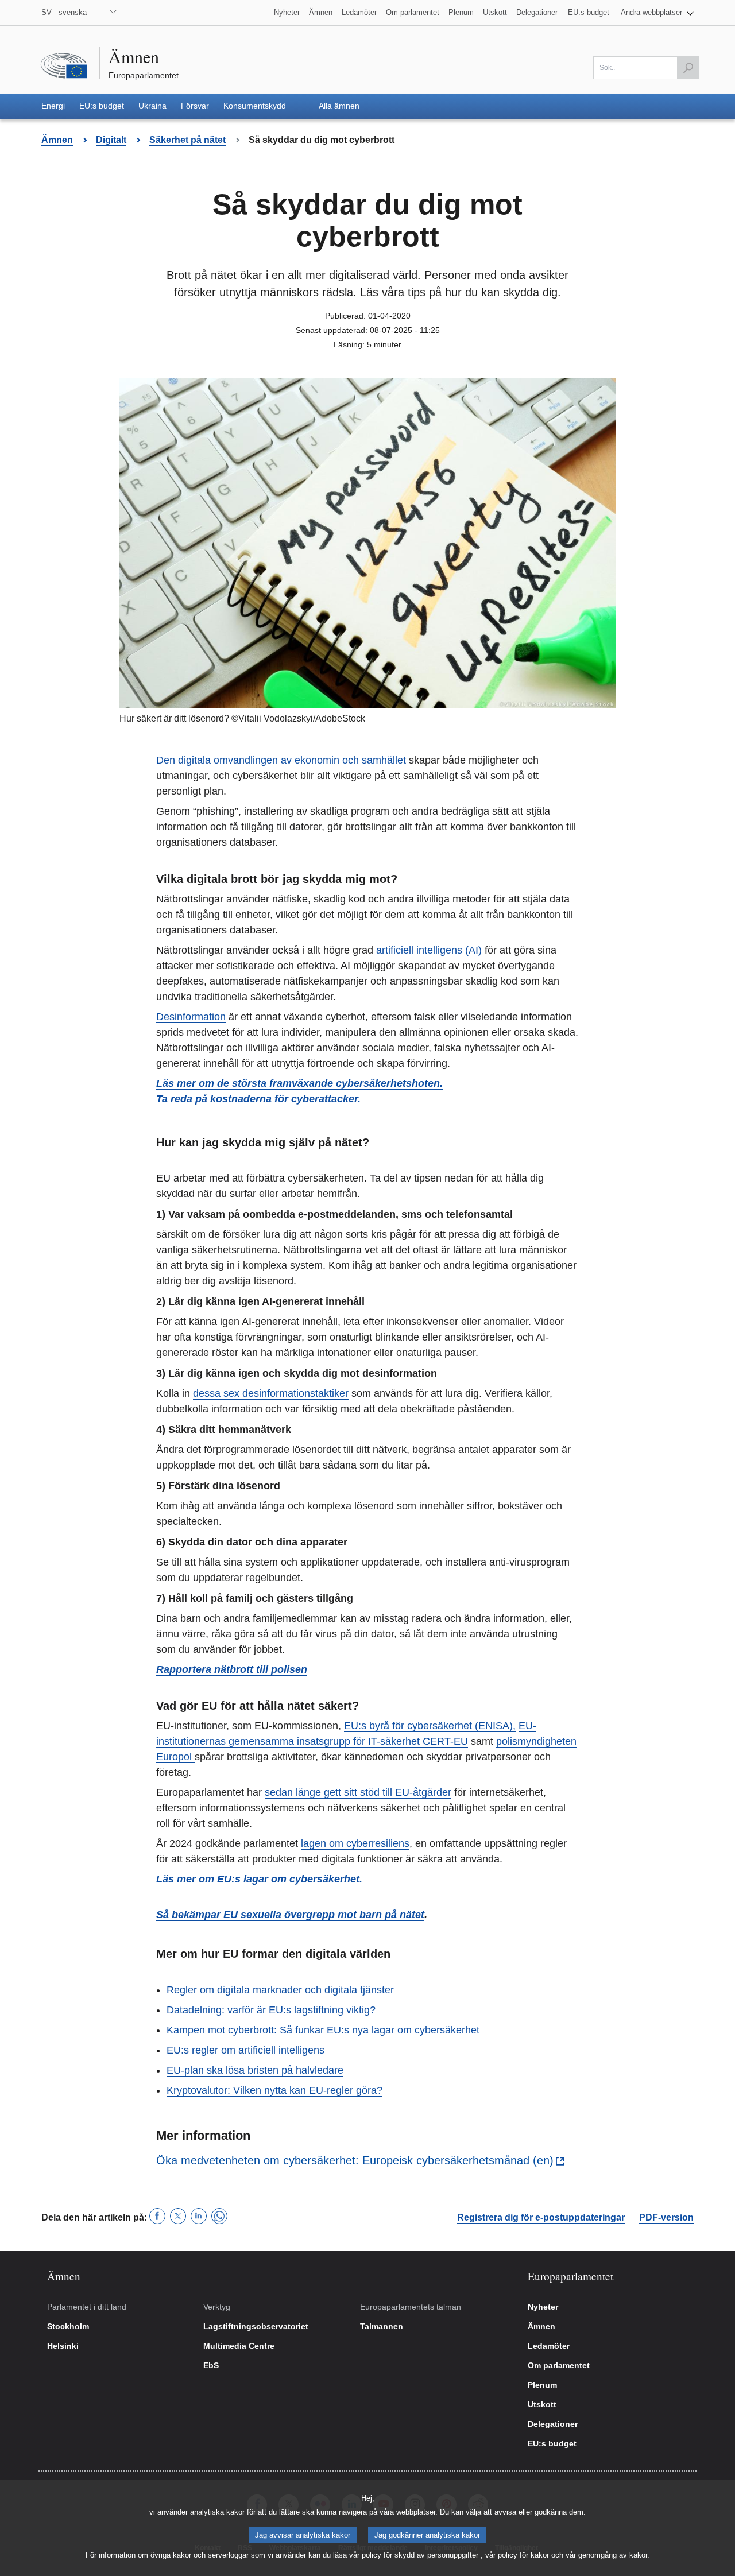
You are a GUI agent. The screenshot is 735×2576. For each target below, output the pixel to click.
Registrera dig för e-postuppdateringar (541, 2217)
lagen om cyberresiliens (355, 1843)
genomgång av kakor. (614, 2555)
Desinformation (191, 1017)
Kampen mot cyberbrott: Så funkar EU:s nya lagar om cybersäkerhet (323, 2030)
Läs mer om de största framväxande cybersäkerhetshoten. (299, 1083)
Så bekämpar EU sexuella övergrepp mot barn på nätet (290, 1915)
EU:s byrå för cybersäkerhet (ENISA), (430, 1726)
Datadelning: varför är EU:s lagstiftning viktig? (271, 2010)
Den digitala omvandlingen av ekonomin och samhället (281, 760)
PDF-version (666, 2217)
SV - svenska (64, 12)
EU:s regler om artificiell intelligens (245, 2050)
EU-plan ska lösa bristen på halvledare (255, 2070)
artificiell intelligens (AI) (429, 950)
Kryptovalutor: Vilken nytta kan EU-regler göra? (274, 2090)
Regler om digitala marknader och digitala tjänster (280, 1990)
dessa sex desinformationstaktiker (271, 1393)
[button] (657, 13)
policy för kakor (523, 2555)
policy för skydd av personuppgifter (420, 2555)
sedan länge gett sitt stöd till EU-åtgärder (358, 1792)
